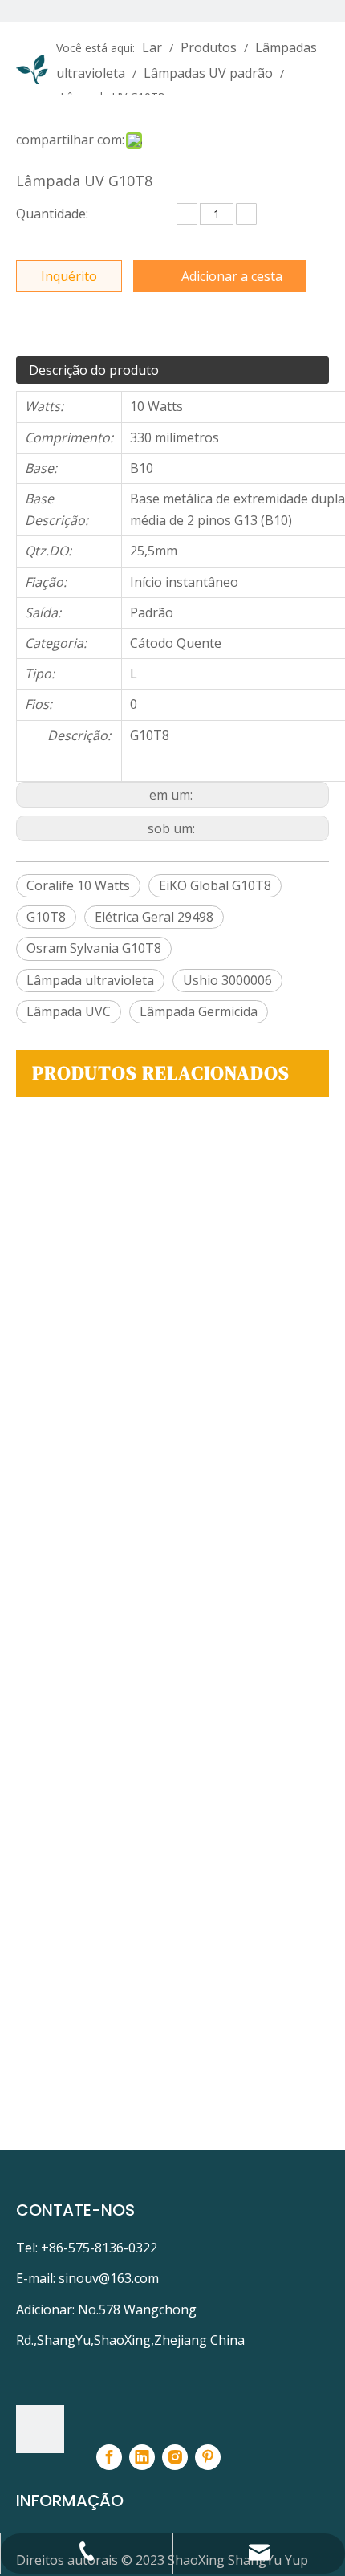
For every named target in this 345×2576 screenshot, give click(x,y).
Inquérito (69, 276)
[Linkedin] (142, 2457)
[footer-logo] (40, 2429)
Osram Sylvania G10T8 (94, 948)
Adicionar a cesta (232, 276)
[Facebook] (109, 2457)
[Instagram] (175, 2457)
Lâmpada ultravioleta (90, 980)
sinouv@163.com (109, 2278)
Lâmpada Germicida (199, 1011)
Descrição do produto (94, 370)
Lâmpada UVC (69, 1011)
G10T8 (46, 917)
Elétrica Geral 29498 (154, 917)
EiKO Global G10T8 (215, 885)
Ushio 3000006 (227, 980)
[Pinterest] (208, 2457)
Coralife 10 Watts (78, 885)
